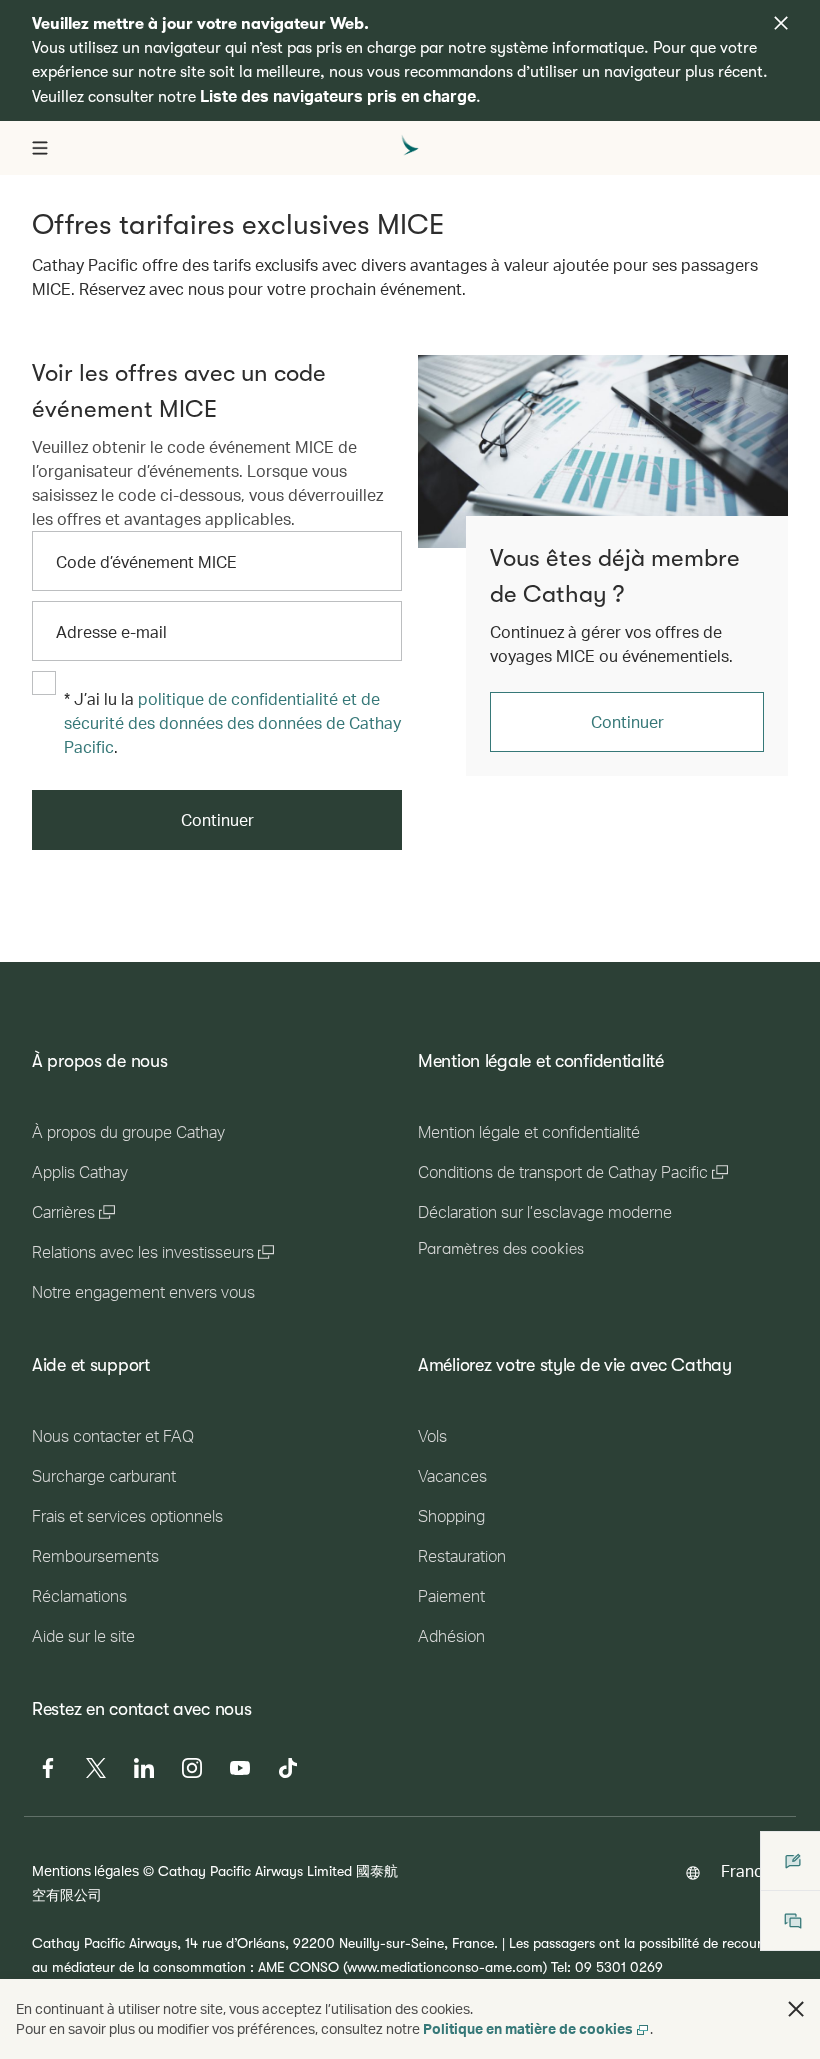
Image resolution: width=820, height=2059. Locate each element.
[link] (603, 451)
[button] (796, 2009)
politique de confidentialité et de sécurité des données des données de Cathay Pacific (232, 722)
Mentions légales (85, 1870)
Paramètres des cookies (501, 1249)
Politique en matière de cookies (528, 2028)
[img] (781, 23)
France (746, 1870)
